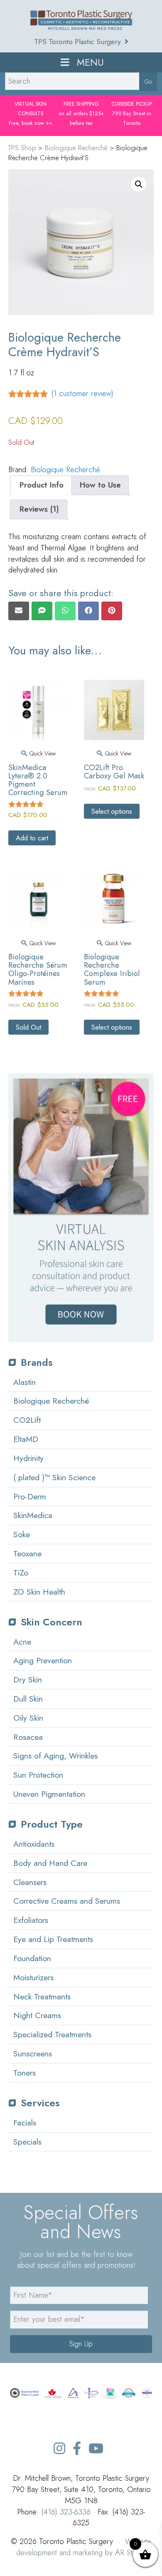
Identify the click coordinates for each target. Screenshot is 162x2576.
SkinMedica (33, 1515)
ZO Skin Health (39, 1592)
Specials (27, 2142)
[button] (139, 184)
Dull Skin (28, 1699)
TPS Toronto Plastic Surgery (79, 42)
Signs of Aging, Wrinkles (55, 1756)
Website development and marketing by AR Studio (84, 2547)
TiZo (21, 1573)
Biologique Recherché (65, 470)
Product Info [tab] (42, 485)
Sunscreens (33, 2053)
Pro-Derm (30, 1496)
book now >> (37, 123)
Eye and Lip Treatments (53, 1939)
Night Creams (37, 2015)
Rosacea (28, 1737)
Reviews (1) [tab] (39, 509)
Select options (112, 811)
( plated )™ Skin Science (54, 1477)
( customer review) (82, 393)
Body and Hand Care (50, 1863)
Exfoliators (31, 1920)
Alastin (25, 1382)
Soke (22, 1534)
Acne (22, 1642)
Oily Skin (28, 1718)
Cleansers (30, 1882)
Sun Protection (38, 1775)
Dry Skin (28, 1679)
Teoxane (27, 1553)
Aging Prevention (43, 1660)
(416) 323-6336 (66, 2512)
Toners (25, 2073)
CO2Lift (27, 1420)
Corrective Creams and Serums (67, 1901)
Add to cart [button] (32, 838)
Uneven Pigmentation (49, 1794)
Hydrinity (28, 1458)
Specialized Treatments (52, 2034)
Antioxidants (34, 1844)
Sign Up (81, 2344)
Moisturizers (33, 1977)
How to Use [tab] (100, 485)
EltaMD (26, 1439)
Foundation (32, 1958)
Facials (25, 2123)
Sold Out (28, 1027)
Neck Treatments (42, 1996)
